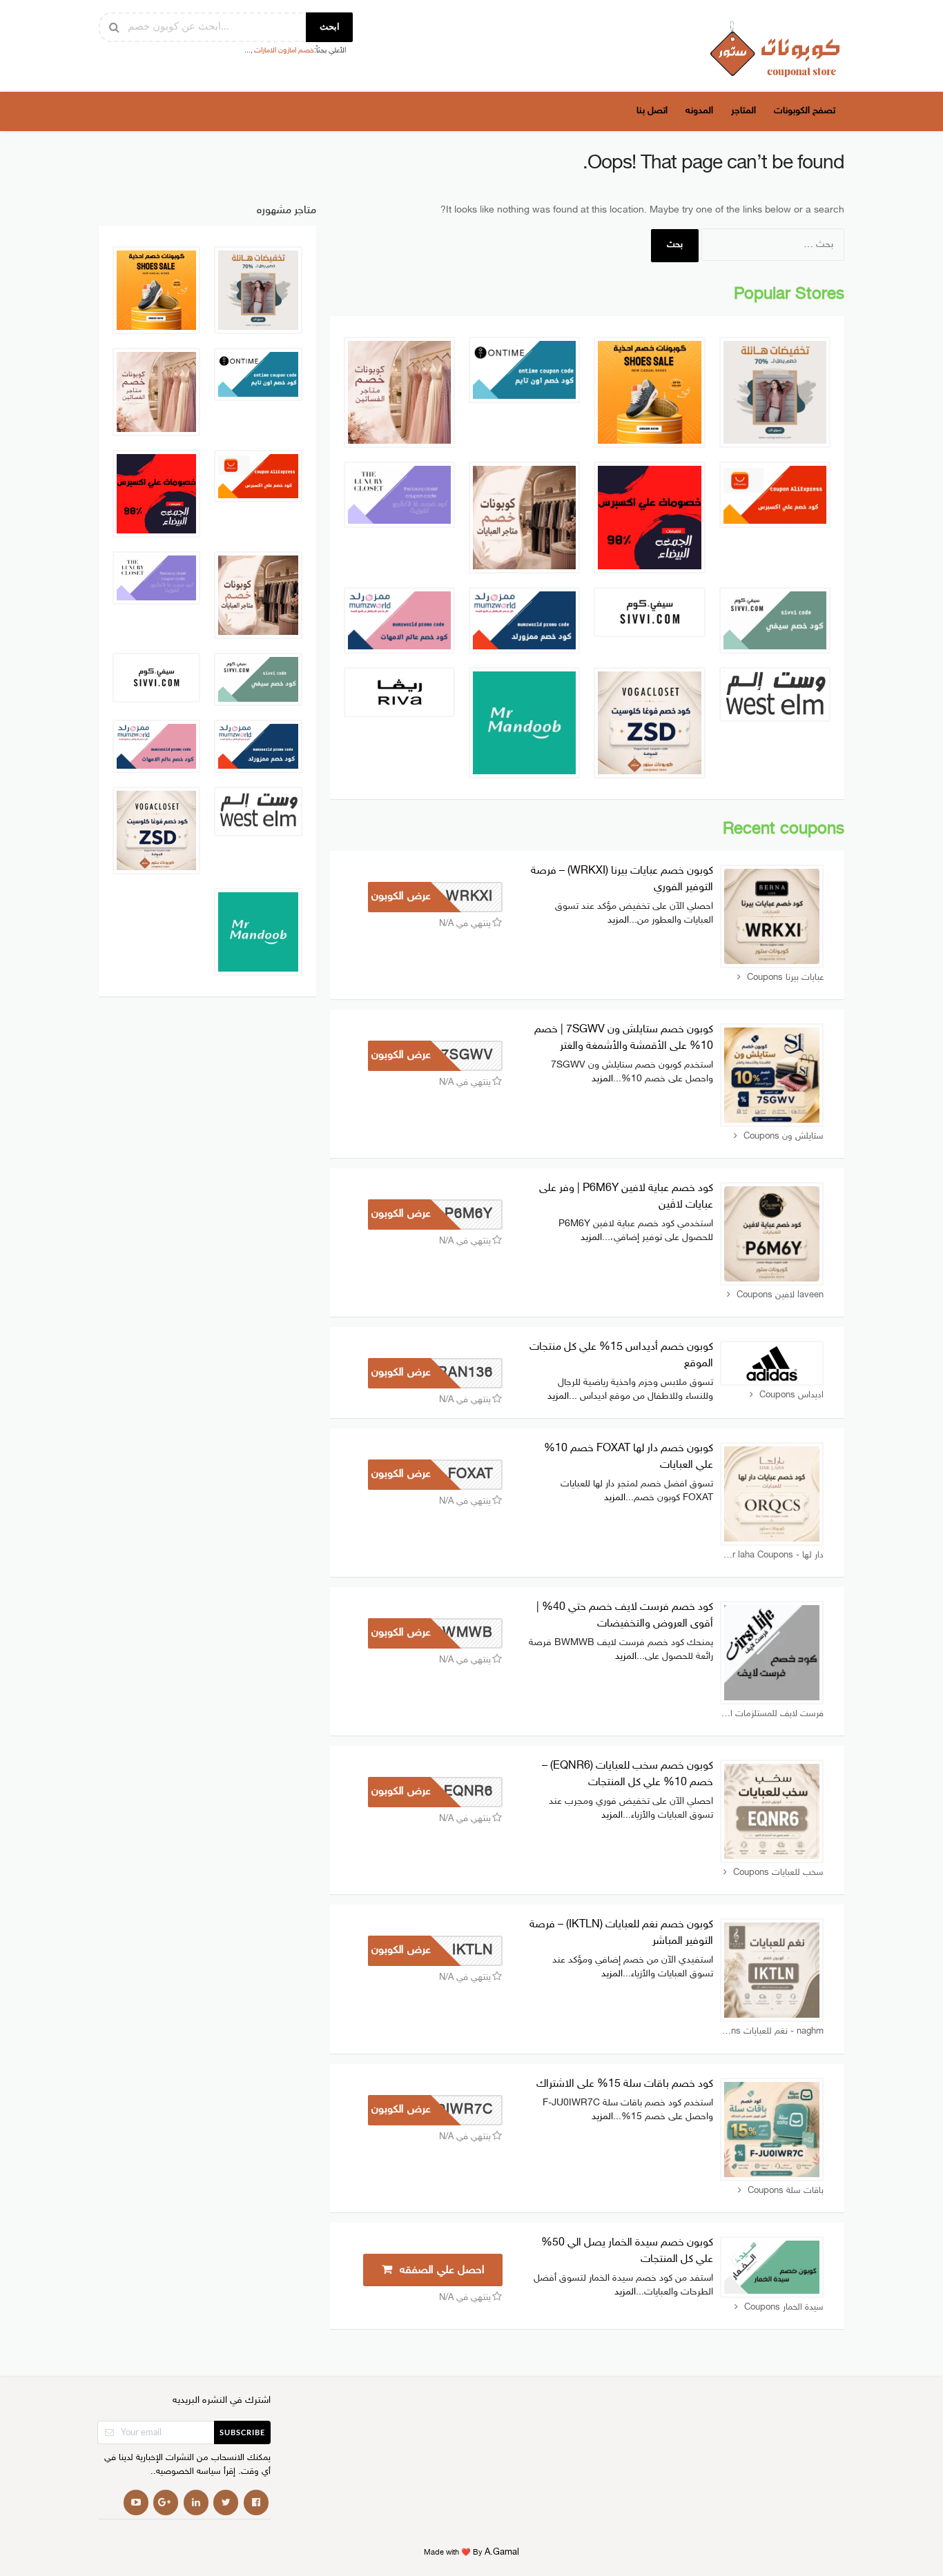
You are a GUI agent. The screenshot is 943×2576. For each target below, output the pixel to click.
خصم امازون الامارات (284, 51)
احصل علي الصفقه (440, 2271)
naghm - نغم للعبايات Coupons (772, 2032)
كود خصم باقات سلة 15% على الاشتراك (625, 2084)
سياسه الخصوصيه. (187, 2472)
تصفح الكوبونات (805, 111)
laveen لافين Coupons (780, 1295)
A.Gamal (502, 2553)
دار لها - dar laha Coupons (773, 1555)
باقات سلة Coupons (786, 2191)
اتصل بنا (652, 111)
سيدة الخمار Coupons (784, 2308)
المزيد (618, 920)
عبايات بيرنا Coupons (785, 978)
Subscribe (242, 2433)
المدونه (699, 111)
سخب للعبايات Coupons (778, 1873)
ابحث (330, 27)
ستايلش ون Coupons (784, 1137)
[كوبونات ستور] (775, 49)
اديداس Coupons (791, 1395)
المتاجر (743, 111)
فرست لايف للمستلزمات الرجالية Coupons (772, 1714)
